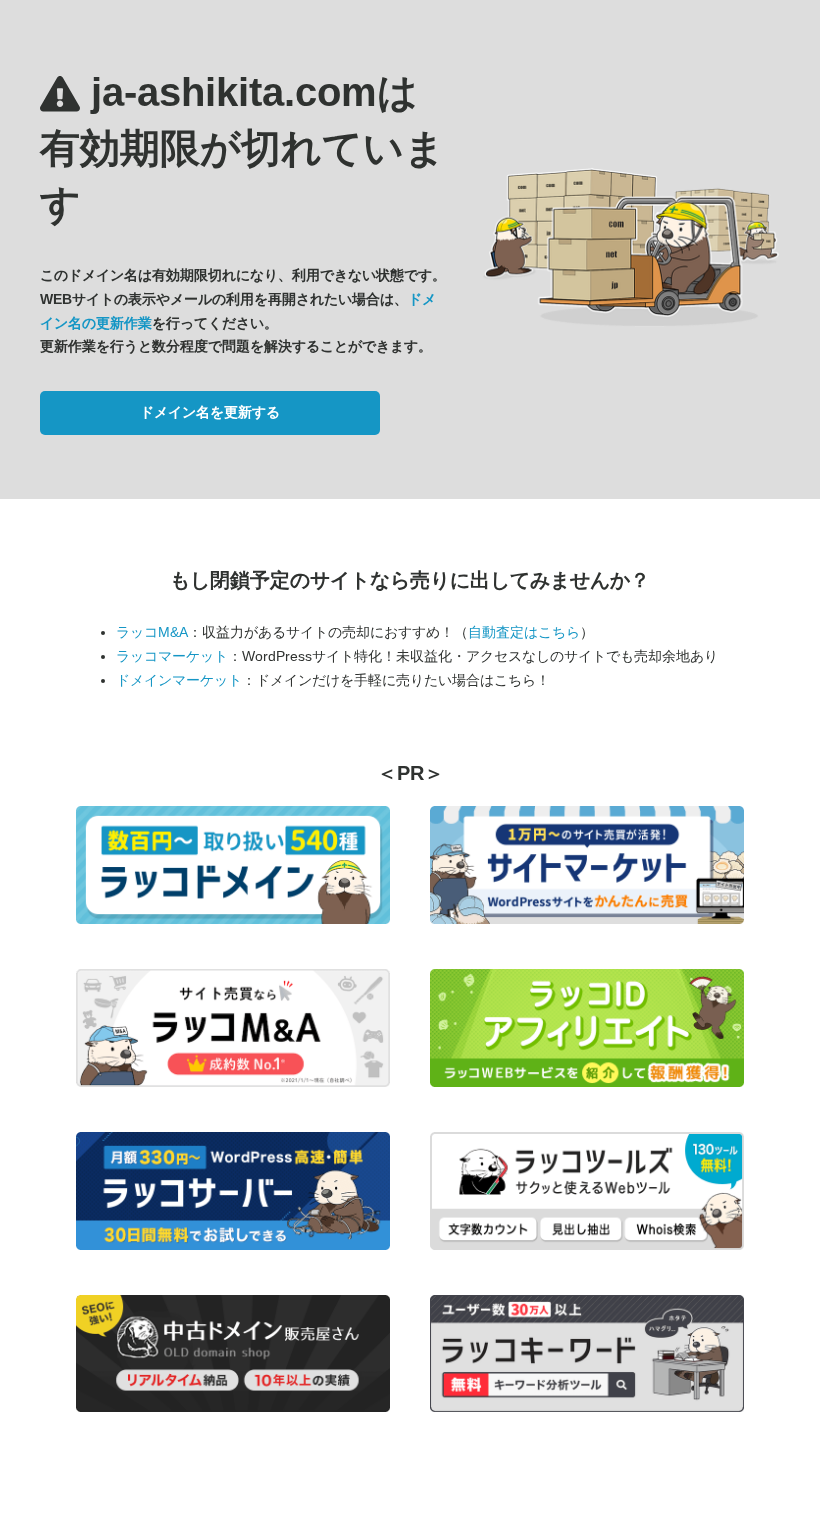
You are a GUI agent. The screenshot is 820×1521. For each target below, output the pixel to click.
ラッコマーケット (172, 656)
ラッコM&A (152, 632)
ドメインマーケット (179, 680)
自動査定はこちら (524, 632)
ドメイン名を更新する (210, 412)
